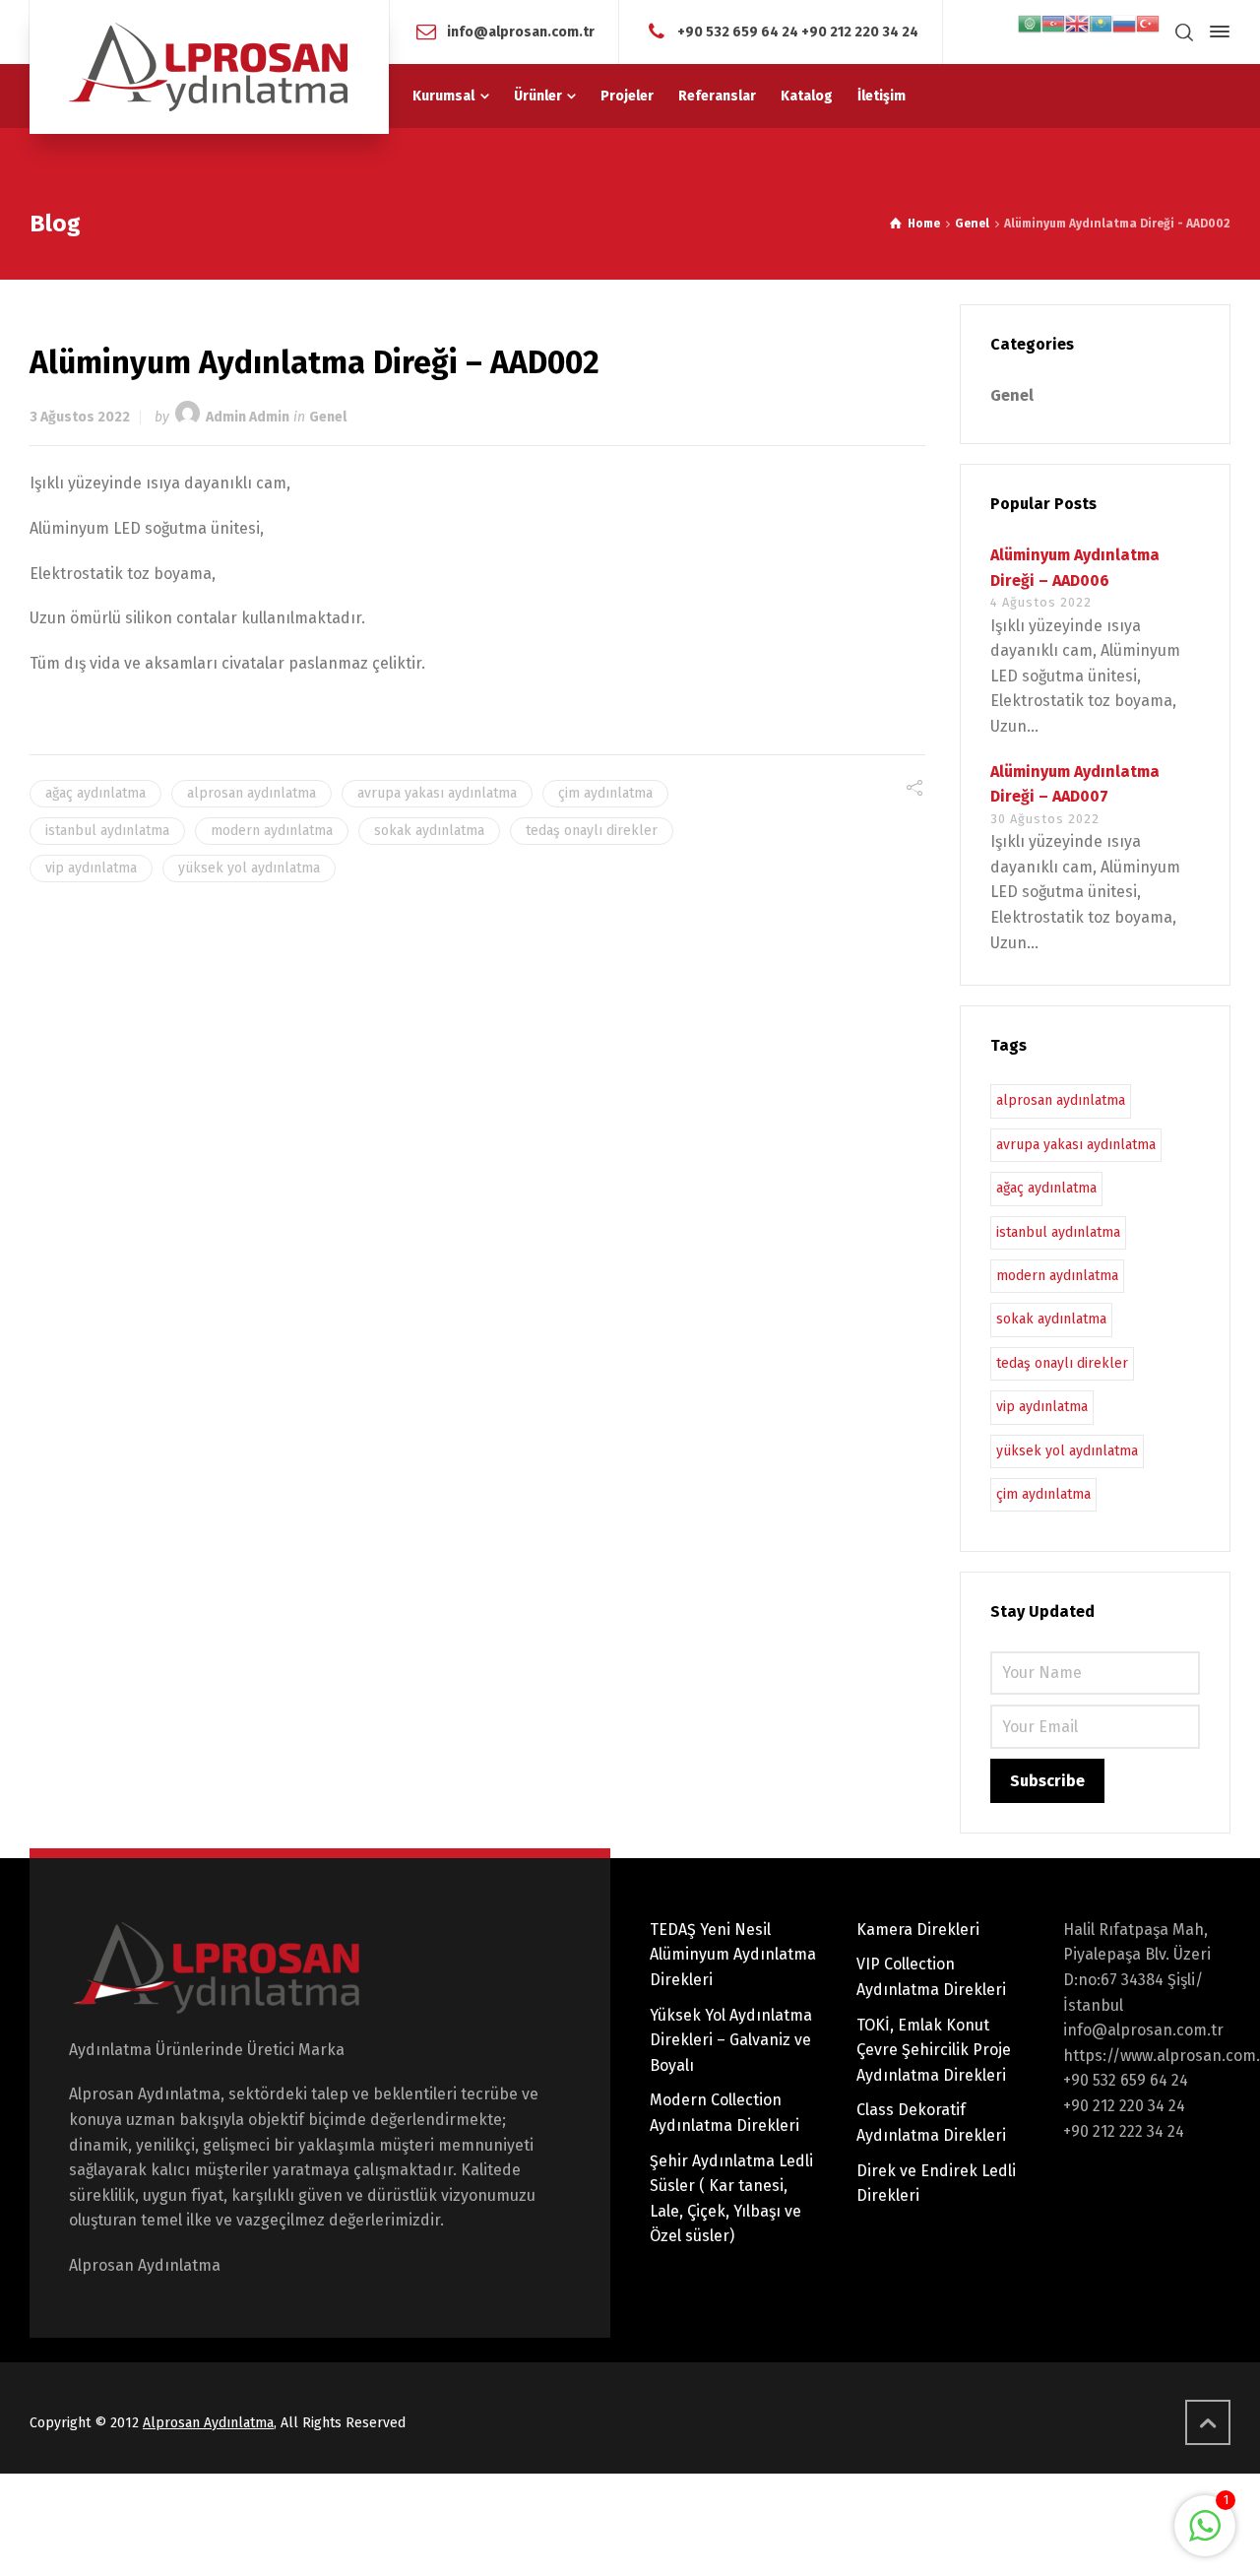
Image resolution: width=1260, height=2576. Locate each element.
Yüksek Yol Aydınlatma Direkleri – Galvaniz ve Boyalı (731, 2040)
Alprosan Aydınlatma (208, 2423)
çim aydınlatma (605, 793)
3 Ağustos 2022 (80, 417)
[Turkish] (1148, 22)
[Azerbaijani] (1053, 22)
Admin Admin (248, 417)
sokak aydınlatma (429, 831)
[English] (1077, 22)
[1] (1205, 2536)
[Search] (1184, 32)
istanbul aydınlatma (107, 831)
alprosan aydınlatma (252, 793)
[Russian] (1124, 22)
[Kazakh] (1101, 22)
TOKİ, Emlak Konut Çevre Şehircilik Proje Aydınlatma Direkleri (934, 2050)
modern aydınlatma (272, 831)
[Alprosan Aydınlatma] (209, 67)
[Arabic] (1030, 22)
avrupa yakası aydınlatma (437, 793)
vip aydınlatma (91, 868)
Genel (328, 417)
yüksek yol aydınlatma (249, 868)
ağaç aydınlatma (95, 793)
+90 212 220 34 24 (860, 31)
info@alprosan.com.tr (521, 31)
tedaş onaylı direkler (592, 831)
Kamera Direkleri (918, 1930)
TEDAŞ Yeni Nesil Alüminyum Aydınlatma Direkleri (733, 1955)
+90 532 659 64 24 (738, 31)
